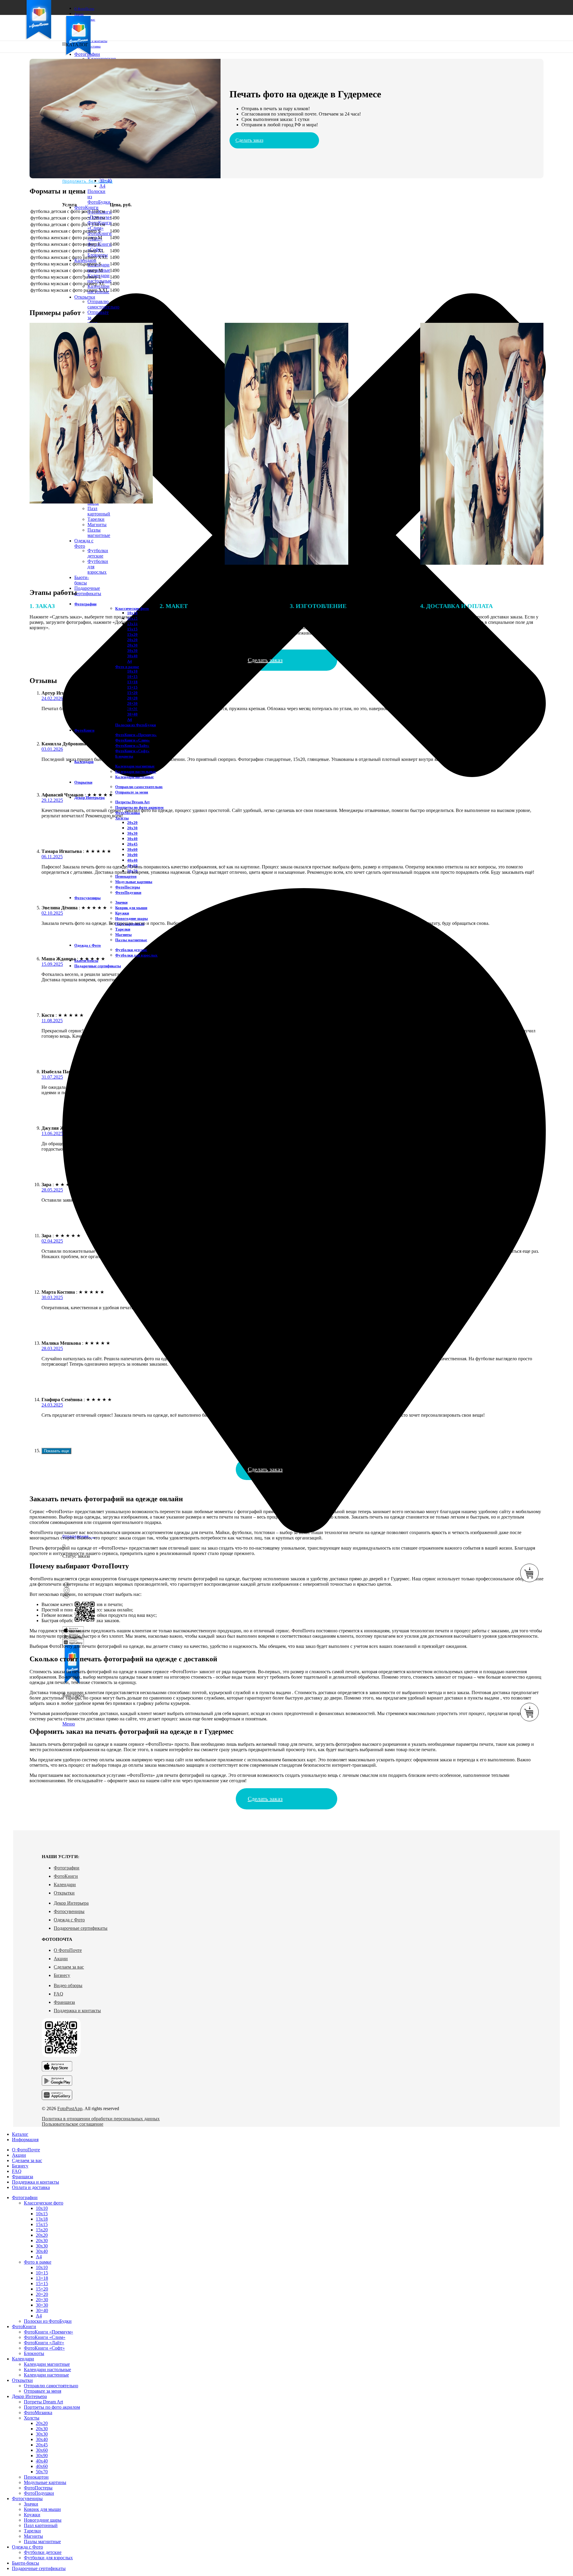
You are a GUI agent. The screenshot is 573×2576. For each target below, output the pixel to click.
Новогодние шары (131, 918)
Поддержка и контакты (77, 2011)
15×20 (132, 693)
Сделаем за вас (69, 1967)
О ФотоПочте (68, 1950)
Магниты (97, 525)
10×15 (132, 677)
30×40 (105, 181)
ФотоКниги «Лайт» (132, 746)
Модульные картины (134, 882)
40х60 (42, 2466)
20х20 (132, 823)
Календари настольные (136, 772)
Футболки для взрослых (136, 955)
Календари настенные (134, 777)
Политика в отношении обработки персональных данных (101, 2119)
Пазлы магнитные (99, 533)
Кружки (122, 913)
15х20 (42, 2230)
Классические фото (44, 2203)
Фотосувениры (69, 1911)
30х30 (132, 651)
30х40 (132, 656)
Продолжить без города (87, 181)
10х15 (42, 2214)
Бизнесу (62, 1975)
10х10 (132, 671)
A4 (102, 186)
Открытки (64, 1893)
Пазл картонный (99, 511)
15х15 (42, 2224)
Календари (65, 1885)
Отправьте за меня (132, 792)
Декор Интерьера (71, 1903)
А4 (130, 661)
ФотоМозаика (38, 2412)
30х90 (132, 855)
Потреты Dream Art (132, 802)
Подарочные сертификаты (81, 1928)
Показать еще (56, 1451)
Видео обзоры (68, 1985)
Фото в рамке (127, 667)
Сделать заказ (249, 140)
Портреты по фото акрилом (139, 807)
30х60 (132, 849)
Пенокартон (126, 876)
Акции (61, 1959)
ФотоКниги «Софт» (132, 751)
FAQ (58, 1994)
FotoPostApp (70, 2108)
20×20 (132, 698)
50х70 (42, 2472)
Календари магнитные (99, 267)
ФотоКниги (66, 1876)
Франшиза (64, 2002)
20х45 (132, 844)
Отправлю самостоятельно (103, 304)
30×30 (42, 2305)
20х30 (132, 645)
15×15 (132, 687)
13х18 (42, 2219)
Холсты (32, 2418)
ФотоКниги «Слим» (133, 740)
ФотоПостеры (128, 887)
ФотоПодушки (128, 892)
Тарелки (96, 519)
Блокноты (124, 756)
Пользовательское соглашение (73, 2124)
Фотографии (67, 1868)
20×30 (132, 703)
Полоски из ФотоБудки (135, 725)
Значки (121, 902)
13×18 (132, 682)
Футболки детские (98, 553)
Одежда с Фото (69, 1920)
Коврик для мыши (131, 908)
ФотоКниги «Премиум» (100, 215)
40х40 (132, 860)
